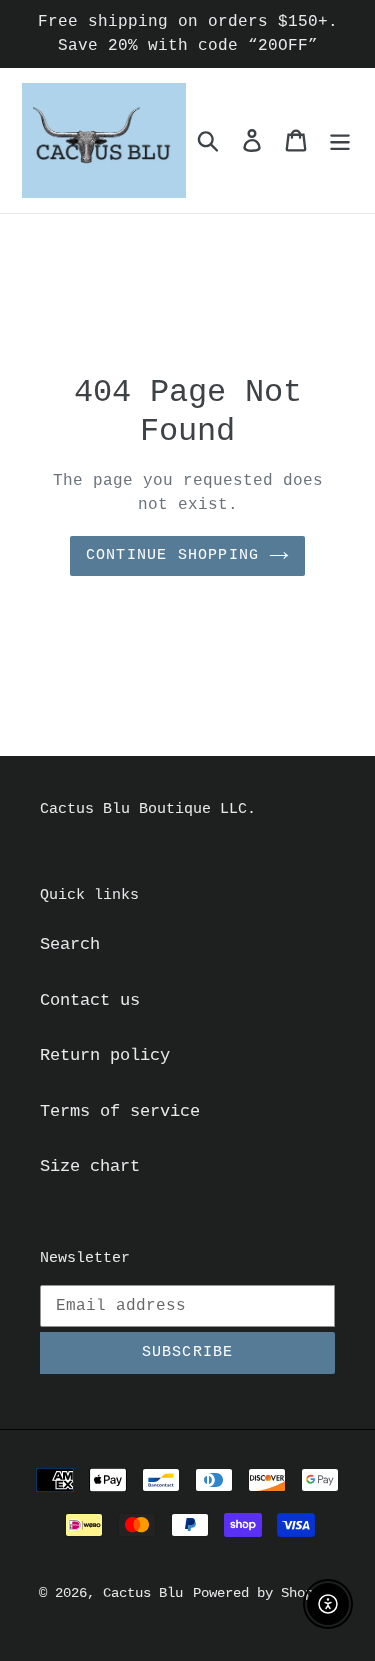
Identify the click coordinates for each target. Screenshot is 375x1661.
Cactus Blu (143, 1593)
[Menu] (340, 141)
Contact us (90, 1000)
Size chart (90, 1166)
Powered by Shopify (265, 1593)
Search (70, 944)
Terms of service (120, 1111)
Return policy (105, 1055)
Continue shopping (172, 555)
